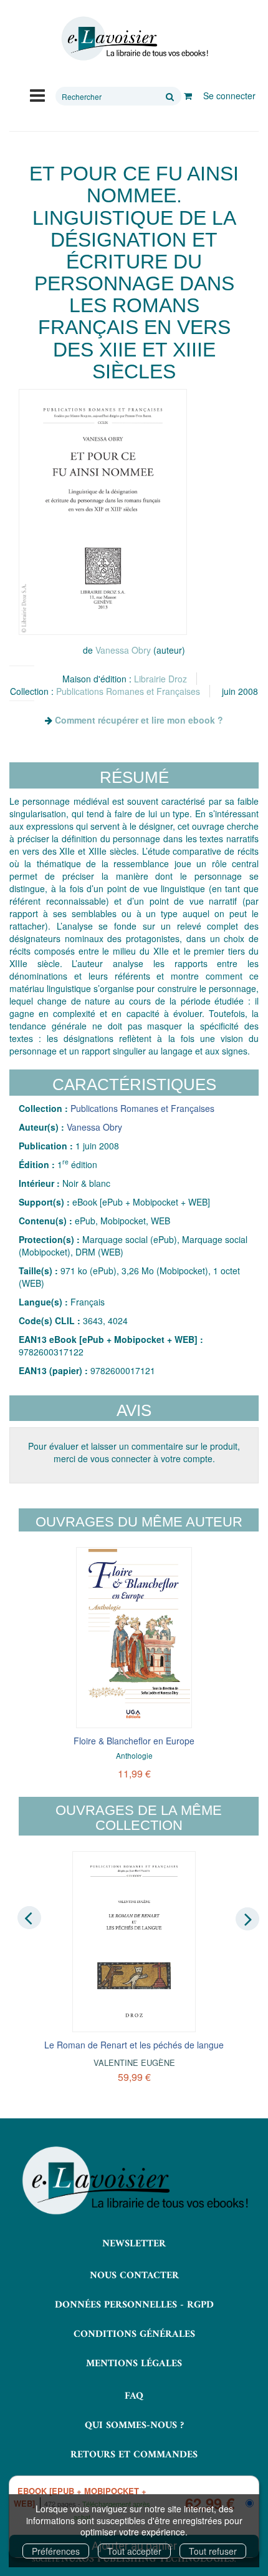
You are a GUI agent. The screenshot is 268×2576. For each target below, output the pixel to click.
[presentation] (29, 1918)
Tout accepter (134, 2551)
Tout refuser (213, 2551)
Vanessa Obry (123, 650)
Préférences (56, 2551)
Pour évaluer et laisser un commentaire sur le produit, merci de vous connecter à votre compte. (134, 1452)
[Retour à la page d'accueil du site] (134, 39)
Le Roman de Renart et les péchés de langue (134, 2045)
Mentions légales (134, 2364)
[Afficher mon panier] (188, 96)
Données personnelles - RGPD (134, 2305)
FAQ (134, 2396)
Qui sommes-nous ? (134, 2426)
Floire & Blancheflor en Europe (134, 1741)
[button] (103, 512)
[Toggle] (37, 94)
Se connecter (229, 96)
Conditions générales (134, 2334)
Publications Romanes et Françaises (128, 691)
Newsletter (134, 2244)
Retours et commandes (134, 2455)
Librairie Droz (160, 679)
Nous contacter (134, 2276)
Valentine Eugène (134, 2062)
